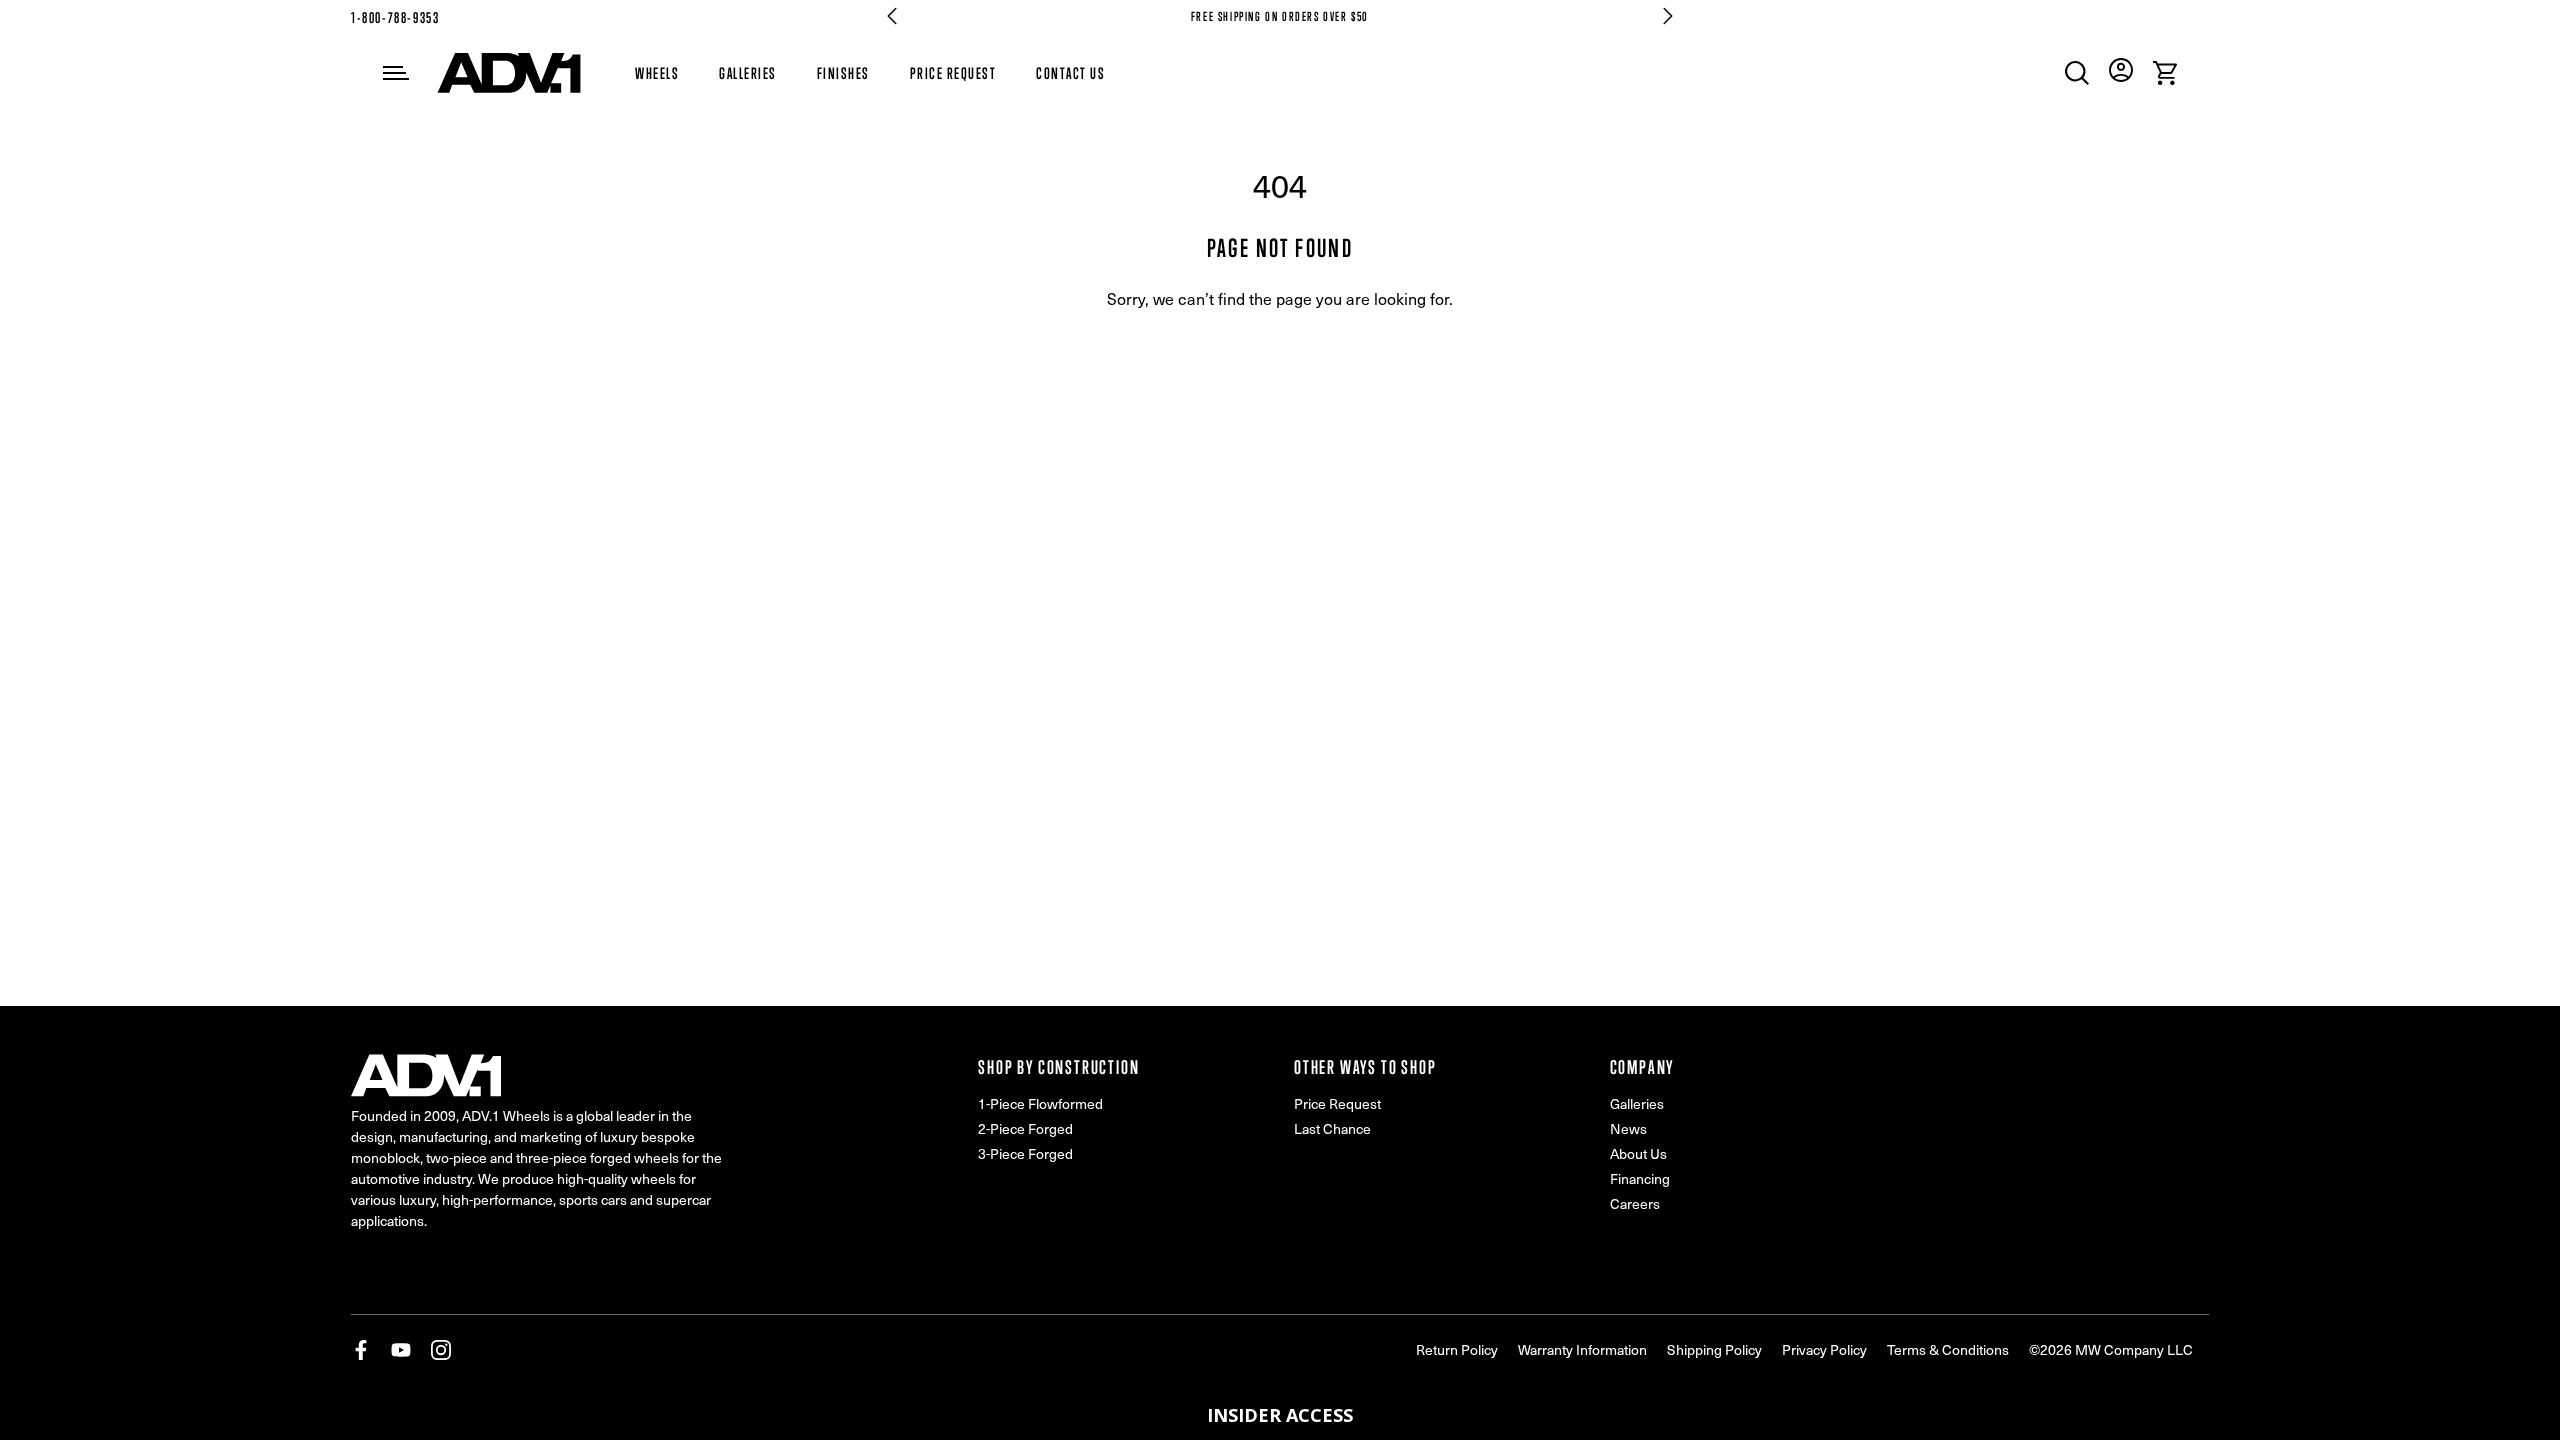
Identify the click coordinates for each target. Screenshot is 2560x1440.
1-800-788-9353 (395, 17)
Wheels (657, 73)
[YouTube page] (401, 1350)
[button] (1280, 1415)
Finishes (843, 73)
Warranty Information (1582, 1349)
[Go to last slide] (892, 16)
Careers (1635, 1203)
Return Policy (1457, 1349)
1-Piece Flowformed (1040, 1103)
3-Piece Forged (1025, 1153)
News (1628, 1128)
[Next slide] (1668, 16)
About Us (1638, 1153)
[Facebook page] (361, 1350)
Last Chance (1332, 1128)
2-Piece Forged (1025, 1128)
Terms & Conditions (1948, 1349)
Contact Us (1070, 73)
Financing (1640, 1178)
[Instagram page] (441, 1350)
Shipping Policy (1714, 1349)
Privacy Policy (1824, 1349)
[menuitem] (2077, 73)
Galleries (748, 73)
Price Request (953, 73)
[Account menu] (2121, 70)
